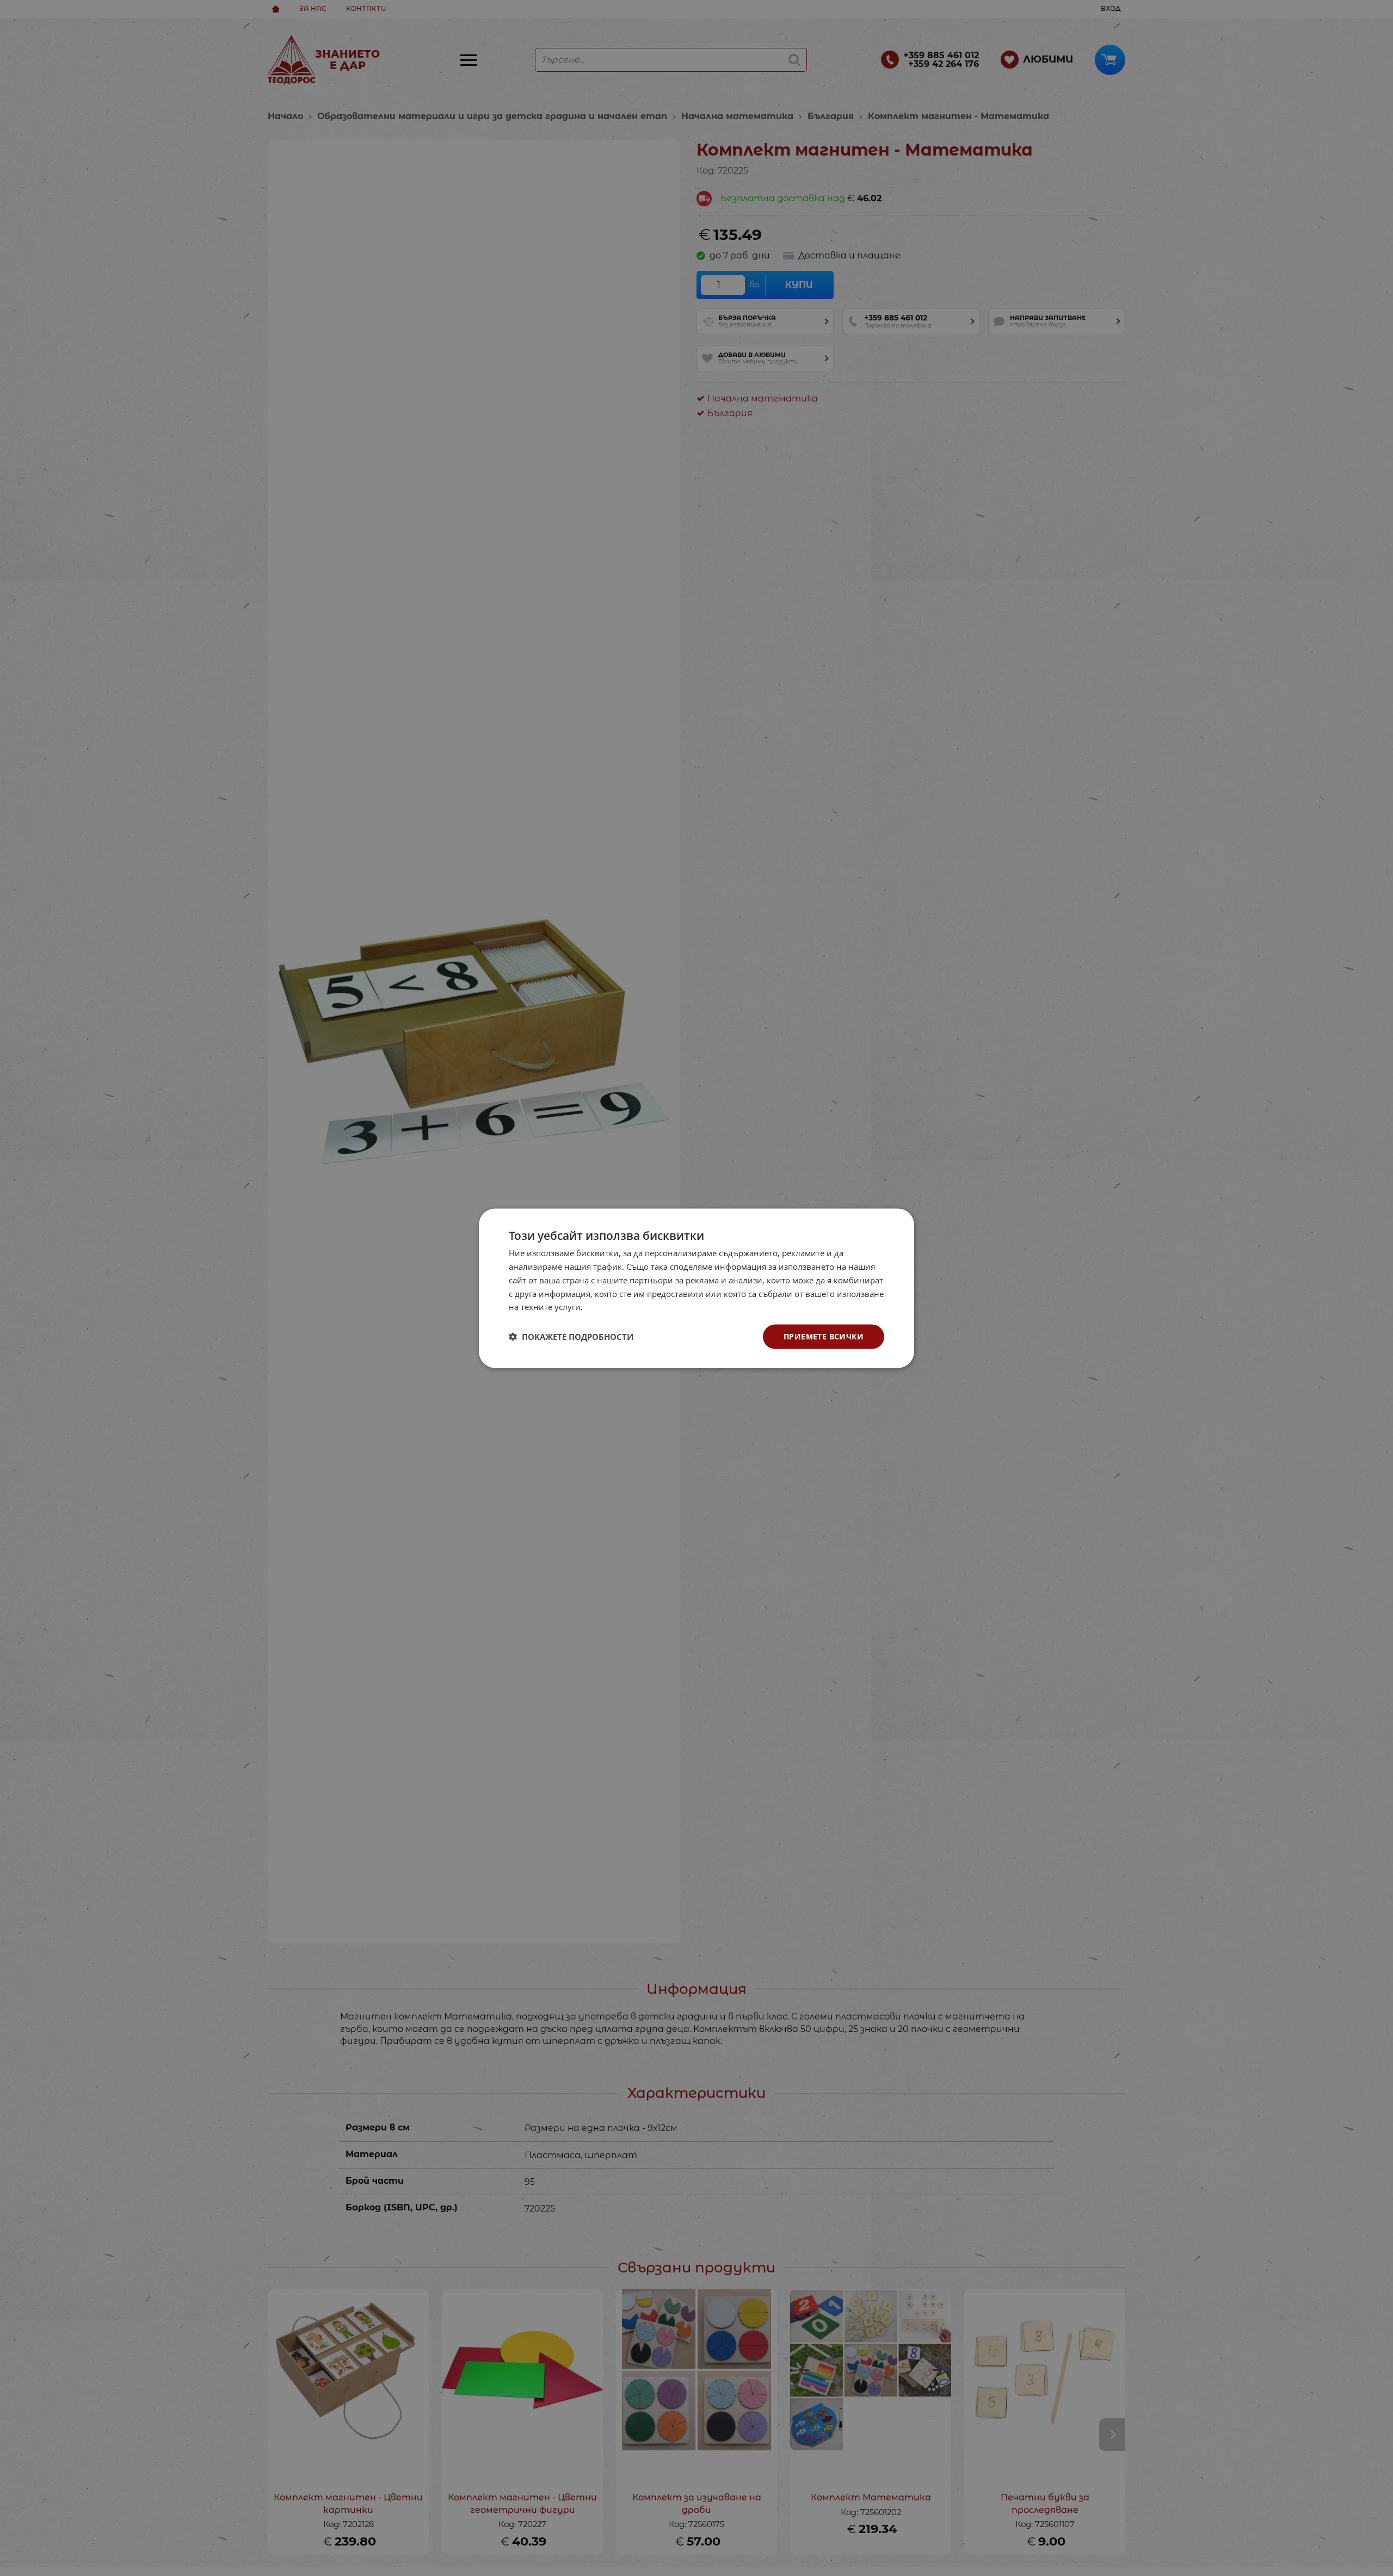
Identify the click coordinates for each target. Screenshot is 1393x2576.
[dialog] (696, 1288)
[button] (571, 1337)
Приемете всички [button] (824, 1336)
